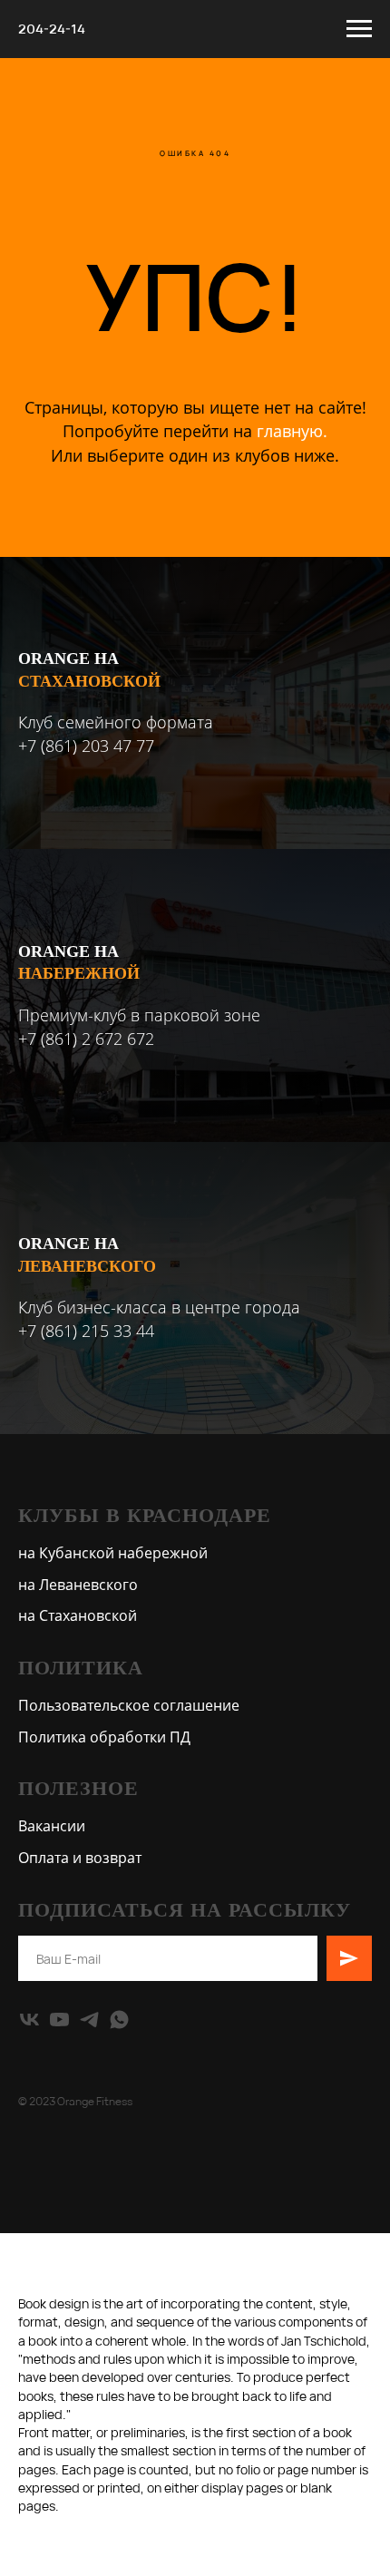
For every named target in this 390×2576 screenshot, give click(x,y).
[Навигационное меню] (359, 29)
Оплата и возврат (80, 1858)
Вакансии (52, 1826)
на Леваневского (78, 1585)
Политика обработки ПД (104, 1737)
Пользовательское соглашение (129, 1705)
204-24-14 (52, 29)
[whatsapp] (119, 2020)
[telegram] (89, 2020)
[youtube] (59, 2020)
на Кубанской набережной (113, 1553)
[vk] (29, 2020)
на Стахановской (78, 1615)
